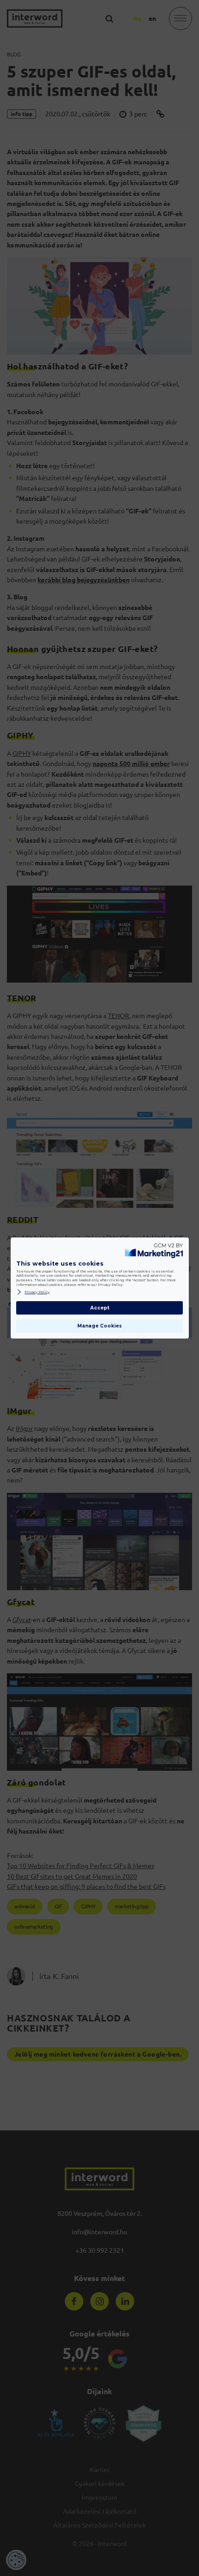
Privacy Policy (37, 1292)
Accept (100, 1308)
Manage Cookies (99, 1326)
